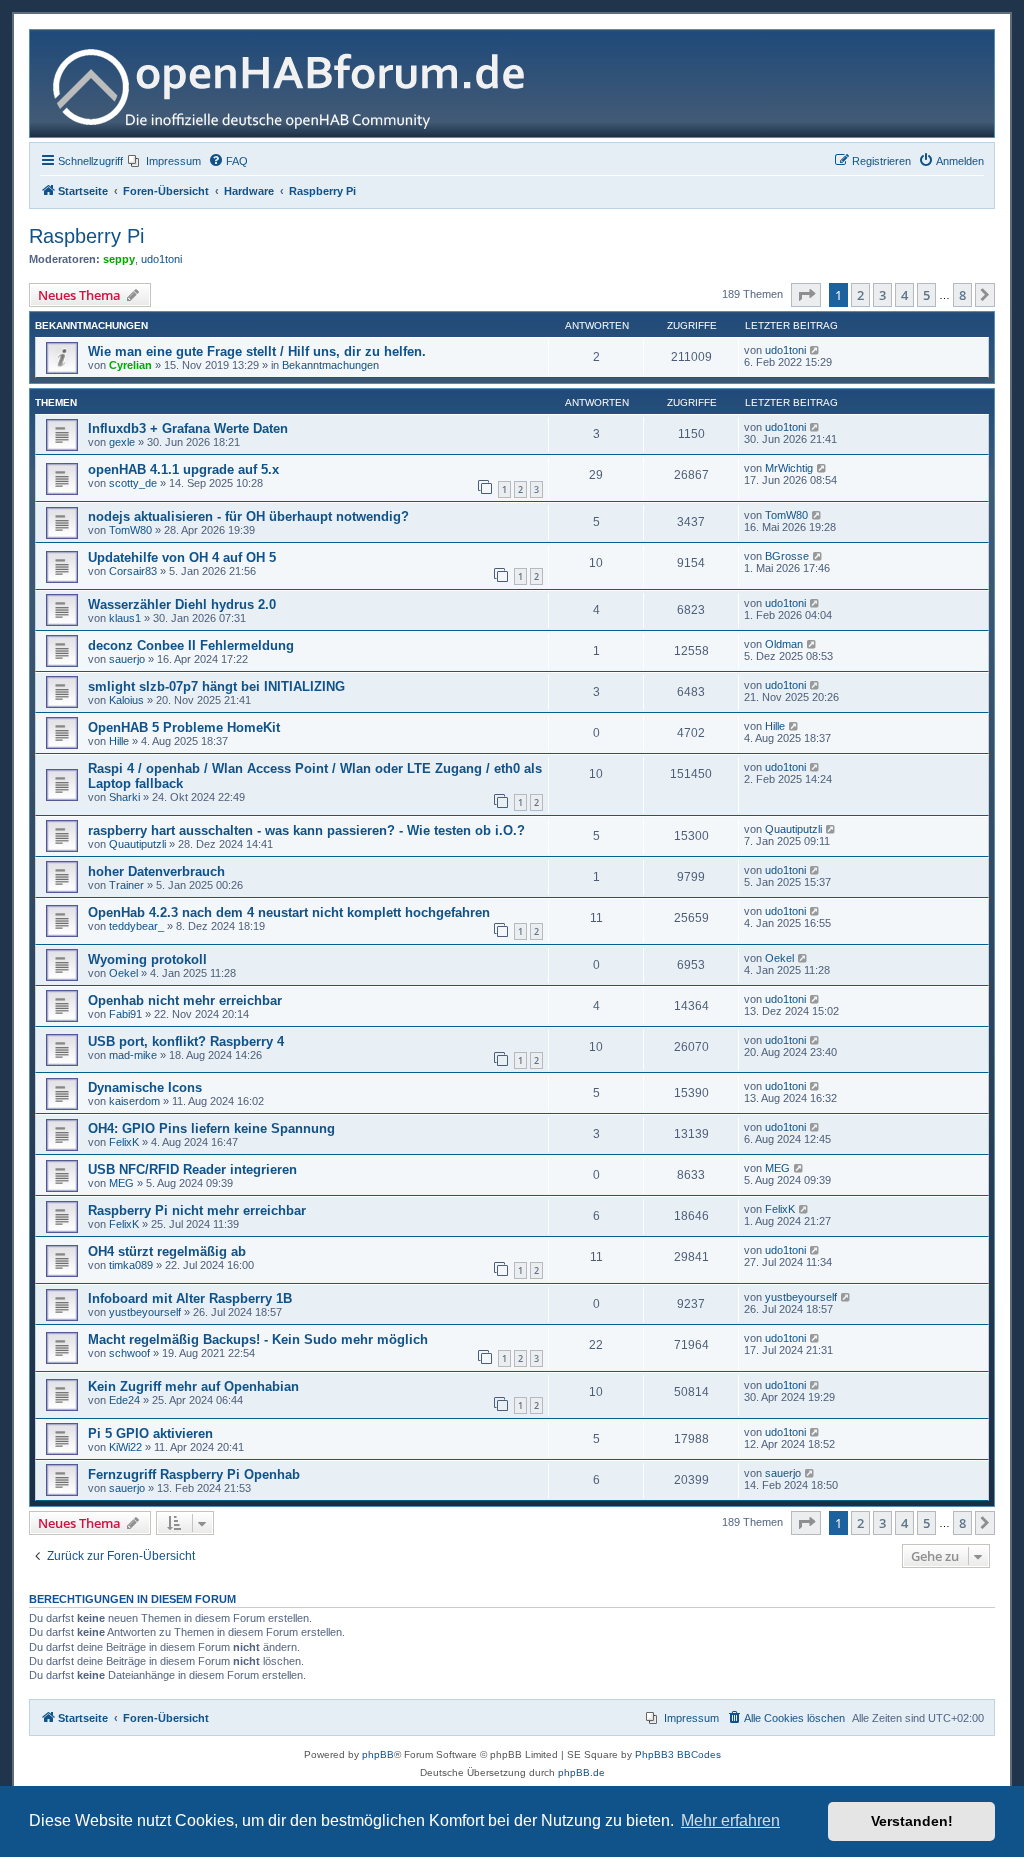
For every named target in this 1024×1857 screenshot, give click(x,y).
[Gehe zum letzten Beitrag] (815, 350)
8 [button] (962, 295)
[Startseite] (296, 83)
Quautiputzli (137, 844)
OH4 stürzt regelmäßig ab (167, 1251)
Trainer (126, 885)
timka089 (131, 1265)
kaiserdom (134, 1101)
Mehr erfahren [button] (730, 1820)
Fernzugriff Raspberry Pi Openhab (194, 1474)
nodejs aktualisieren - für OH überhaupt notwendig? (248, 516)
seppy (119, 259)
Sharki (124, 797)
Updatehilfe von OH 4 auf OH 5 (182, 557)
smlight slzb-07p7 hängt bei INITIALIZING (216, 686)
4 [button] (904, 295)
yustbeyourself (145, 1312)
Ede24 (124, 1400)
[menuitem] (164, 161)
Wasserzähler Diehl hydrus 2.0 (182, 604)
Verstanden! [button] (912, 1821)
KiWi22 (125, 1447)
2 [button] (860, 295)
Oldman (784, 644)
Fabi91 (125, 1014)
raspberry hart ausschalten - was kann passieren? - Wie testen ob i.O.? (306, 830)
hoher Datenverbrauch (156, 871)
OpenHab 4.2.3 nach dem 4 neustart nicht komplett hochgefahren (289, 912)
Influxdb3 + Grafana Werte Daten (188, 428)
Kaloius (126, 700)
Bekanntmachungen (330, 365)
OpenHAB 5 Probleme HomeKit (184, 727)
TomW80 (130, 530)
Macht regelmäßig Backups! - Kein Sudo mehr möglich (258, 1339)
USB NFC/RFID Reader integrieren (192, 1169)
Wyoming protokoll (147, 959)
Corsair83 (133, 571)
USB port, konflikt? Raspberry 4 (186, 1041)
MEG (121, 1183)
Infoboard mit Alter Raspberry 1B (190, 1298)
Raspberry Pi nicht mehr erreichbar (197, 1210)
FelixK (124, 1142)
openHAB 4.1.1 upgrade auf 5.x (183, 469)
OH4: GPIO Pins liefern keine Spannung (211, 1128)
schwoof (129, 1353)
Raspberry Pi (86, 236)
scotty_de (133, 483)
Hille (119, 741)
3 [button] (882, 295)
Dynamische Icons (145, 1087)
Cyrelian (130, 365)
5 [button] (926, 295)
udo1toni (161, 259)
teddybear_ (136, 926)
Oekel (123, 973)
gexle (122, 442)
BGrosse (787, 556)
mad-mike (133, 1055)
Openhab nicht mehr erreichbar (185, 1000)
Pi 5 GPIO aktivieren (150, 1433)
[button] (806, 295)
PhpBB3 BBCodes (678, 1754)
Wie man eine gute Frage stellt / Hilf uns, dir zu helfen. (257, 351)
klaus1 (125, 618)
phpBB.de (581, 1772)
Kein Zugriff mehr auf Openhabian (193, 1386)
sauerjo (127, 659)
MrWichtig (789, 468)
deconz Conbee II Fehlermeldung (191, 645)
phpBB (378, 1754)
